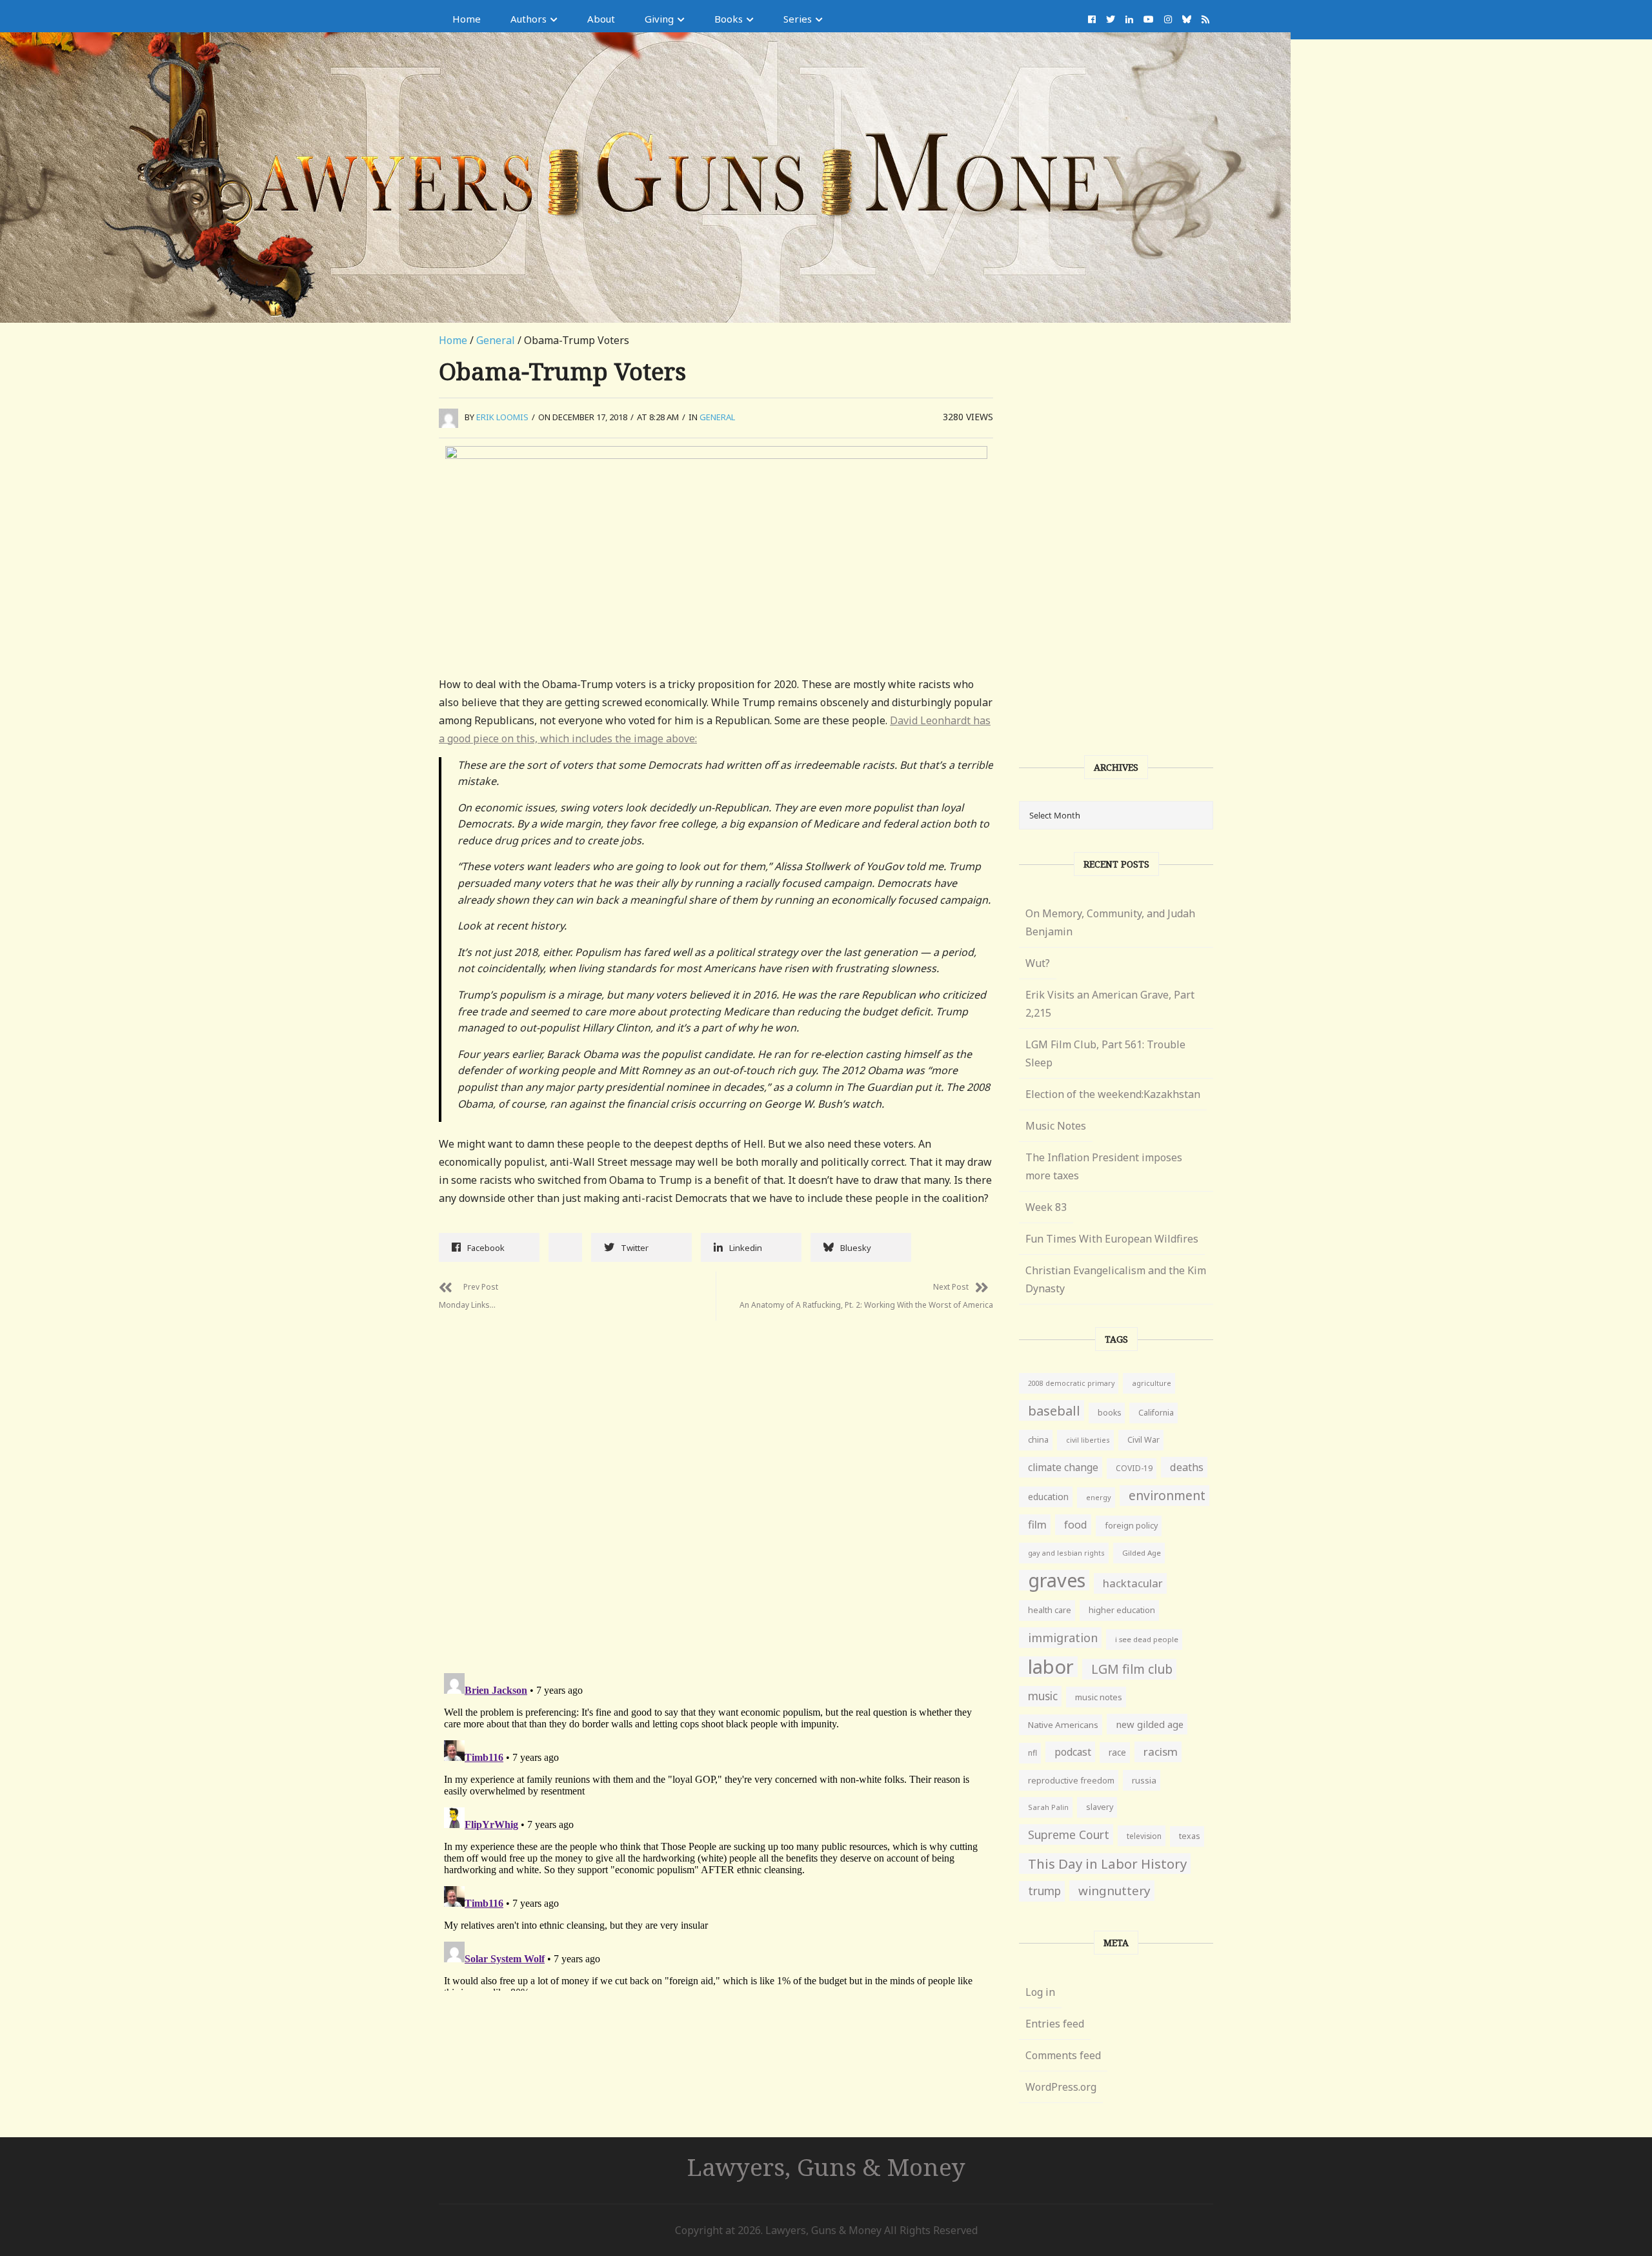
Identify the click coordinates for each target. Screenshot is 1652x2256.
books (1109, 1413)
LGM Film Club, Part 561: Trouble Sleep (1105, 1053)
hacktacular (1133, 1583)
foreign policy (1131, 1526)
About (601, 19)
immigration (1063, 1638)
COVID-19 (1134, 1468)
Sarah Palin (1048, 1807)
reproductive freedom (1071, 1780)
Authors (529, 19)
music (1043, 1696)
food (1076, 1525)
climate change (1063, 1467)
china (1038, 1440)
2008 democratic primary (1071, 1383)
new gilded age (1150, 1724)
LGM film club (1132, 1669)
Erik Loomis (502, 417)
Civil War (1143, 1440)
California (1156, 1413)
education (1048, 1497)
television (1144, 1836)
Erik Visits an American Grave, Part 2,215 (1110, 1004)
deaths (1187, 1467)
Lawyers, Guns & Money (826, 2167)
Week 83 (1046, 1207)
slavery (1100, 1807)
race (1117, 1753)
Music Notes (1056, 1126)
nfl (1032, 1753)
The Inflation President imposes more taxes (1104, 1166)
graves (1057, 1580)
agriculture (1152, 1383)
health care (1050, 1610)
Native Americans (1063, 1725)
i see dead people (1147, 1639)
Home (467, 19)
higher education (1122, 1610)
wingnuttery (1114, 1891)
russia (1144, 1780)
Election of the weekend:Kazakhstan (1113, 1094)
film (1037, 1524)
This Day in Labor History (1107, 1864)
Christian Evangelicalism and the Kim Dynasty (1116, 1279)
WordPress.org (1061, 2087)
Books (729, 19)
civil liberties (1088, 1440)
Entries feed (1055, 2024)
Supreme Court (1069, 1834)
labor (1051, 1667)
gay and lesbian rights (1066, 1553)
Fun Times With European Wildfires (1112, 1239)
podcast (1073, 1752)
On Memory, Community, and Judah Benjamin (1110, 922)
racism (1161, 1752)
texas (1190, 1836)
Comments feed (1063, 2055)
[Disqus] (716, 1482)
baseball (1054, 1410)
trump (1044, 1891)
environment (1167, 1495)
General (496, 340)
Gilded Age (1142, 1553)
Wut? (1038, 963)
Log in (1040, 1992)
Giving (659, 19)
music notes (1099, 1697)
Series (798, 19)
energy (1099, 1497)
